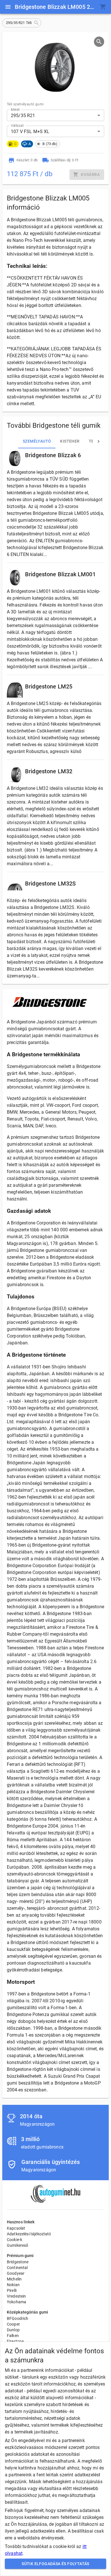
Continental (17, 2268)
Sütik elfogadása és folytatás (55, 2564)
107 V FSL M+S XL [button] (30, 131)
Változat (17, 126)
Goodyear (16, 2273)
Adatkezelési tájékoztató (29, 2234)
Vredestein (17, 2296)
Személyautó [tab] (37, 441)
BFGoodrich (18, 2318)
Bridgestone (18, 2262)
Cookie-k (15, 2240)
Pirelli (12, 2290)
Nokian (13, 2285)
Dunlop (13, 2330)
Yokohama (17, 2302)
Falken (13, 2336)
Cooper (13, 2324)
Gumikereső (18, 2245)
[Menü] (8, 7)
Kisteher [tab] (70, 441)
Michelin (14, 2279)
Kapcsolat (16, 2228)
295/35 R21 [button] (23, 116)
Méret (15, 110)
